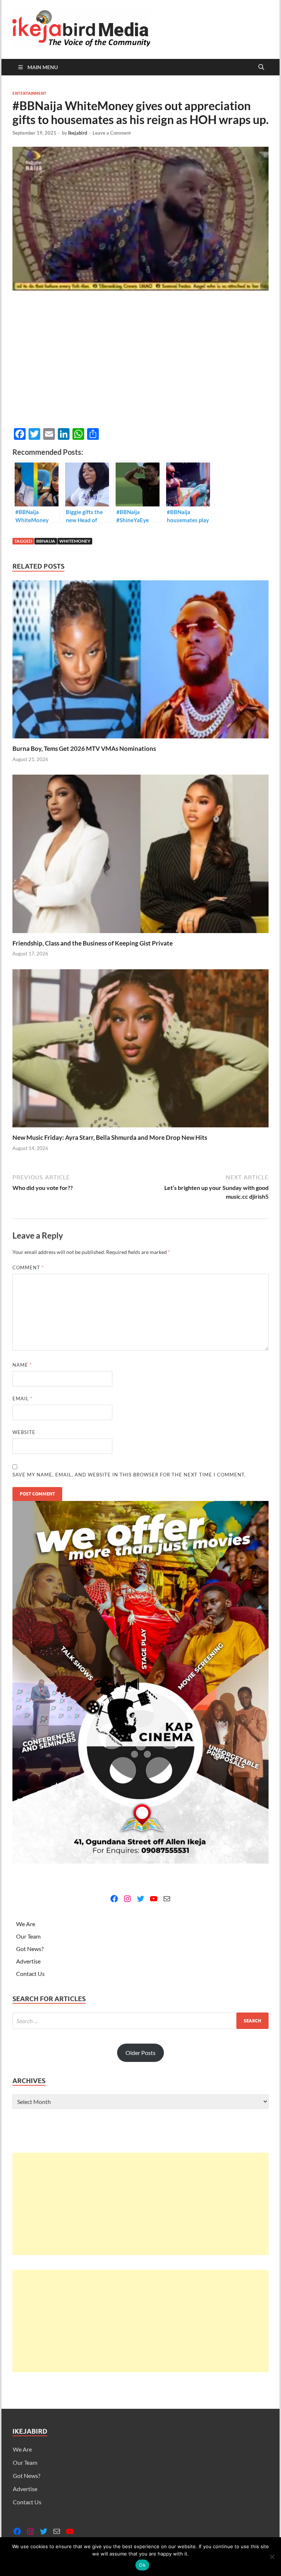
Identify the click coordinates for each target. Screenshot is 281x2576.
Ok (142, 2565)
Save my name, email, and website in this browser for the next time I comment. (129, 1475)
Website (24, 1432)
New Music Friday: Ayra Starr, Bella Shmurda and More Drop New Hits (110, 1137)
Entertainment (29, 93)
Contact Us (30, 1974)
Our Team (28, 1936)
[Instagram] (127, 1899)
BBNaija (46, 541)
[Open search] (261, 67)
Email (23, 1399)
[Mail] (167, 1899)
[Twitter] (140, 1899)
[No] (272, 2557)
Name (22, 1365)
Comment (28, 1268)
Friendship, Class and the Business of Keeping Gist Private (93, 943)
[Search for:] (140, 2021)
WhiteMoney (75, 541)
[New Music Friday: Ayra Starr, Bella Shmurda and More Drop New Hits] (140, 1051)
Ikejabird (78, 133)
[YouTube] (154, 1899)
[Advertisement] (140, 2204)
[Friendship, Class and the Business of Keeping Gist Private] (140, 856)
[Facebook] (114, 1899)
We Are (26, 1924)
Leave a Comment (112, 133)
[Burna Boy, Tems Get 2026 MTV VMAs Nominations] (140, 662)
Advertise (28, 1961)
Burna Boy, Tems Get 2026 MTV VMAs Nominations (84, 748)
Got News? (30, 1949)
